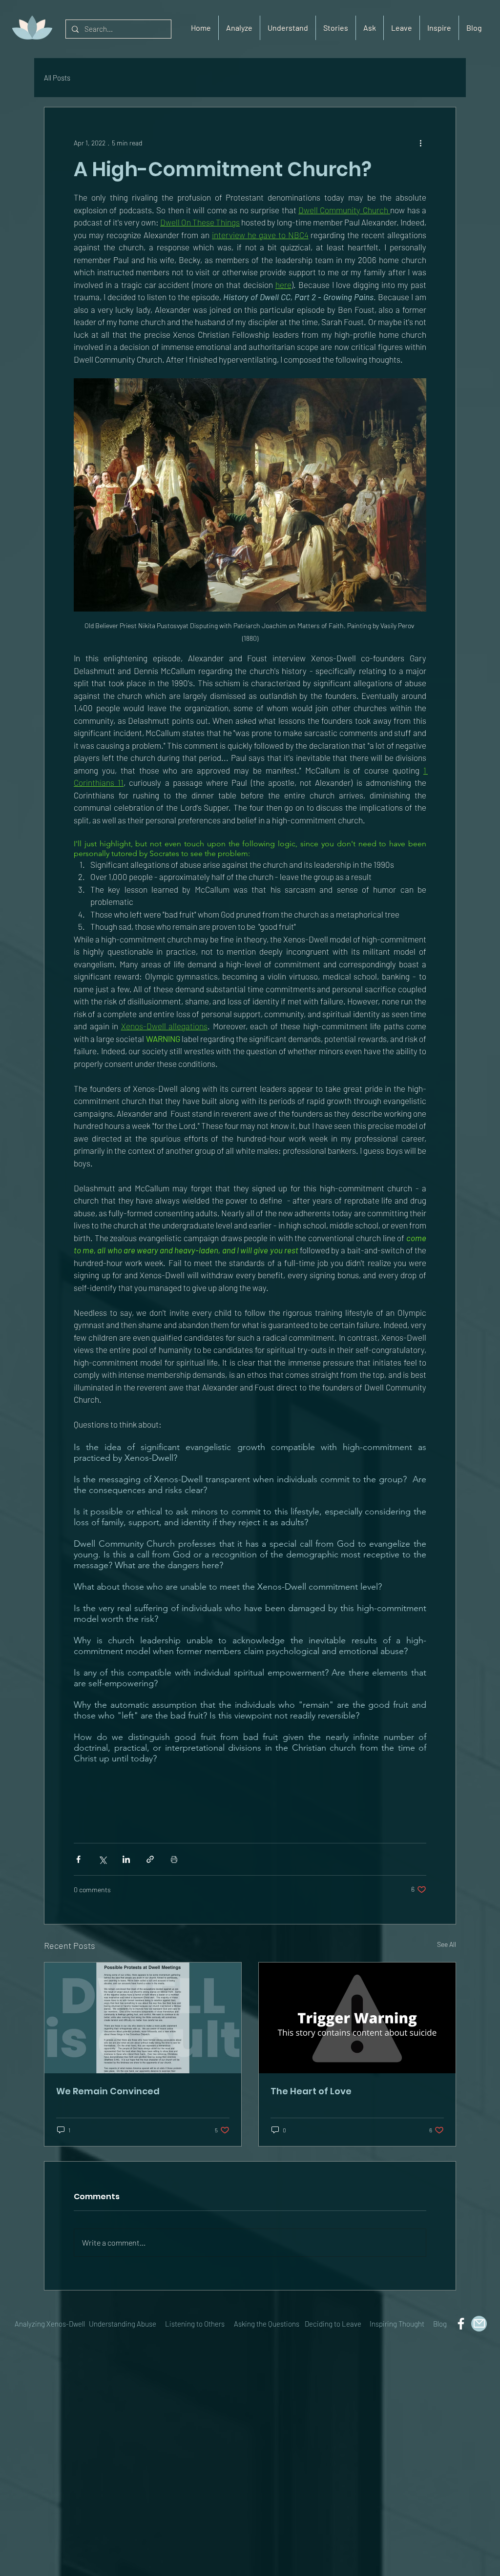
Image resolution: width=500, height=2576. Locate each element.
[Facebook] (461, 2324)
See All (447, 1944)
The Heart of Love (311, 2091)
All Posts (57, 78)
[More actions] (420, 143)
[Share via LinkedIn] (126, 1859)
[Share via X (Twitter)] (102, 1859)
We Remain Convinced (108, 2091)
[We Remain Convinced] (143, 2018)
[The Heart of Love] (357, 2018)
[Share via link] (150, 1859)
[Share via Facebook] (78, 1859)
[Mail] (479, 2324)
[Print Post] (174, 1859)
